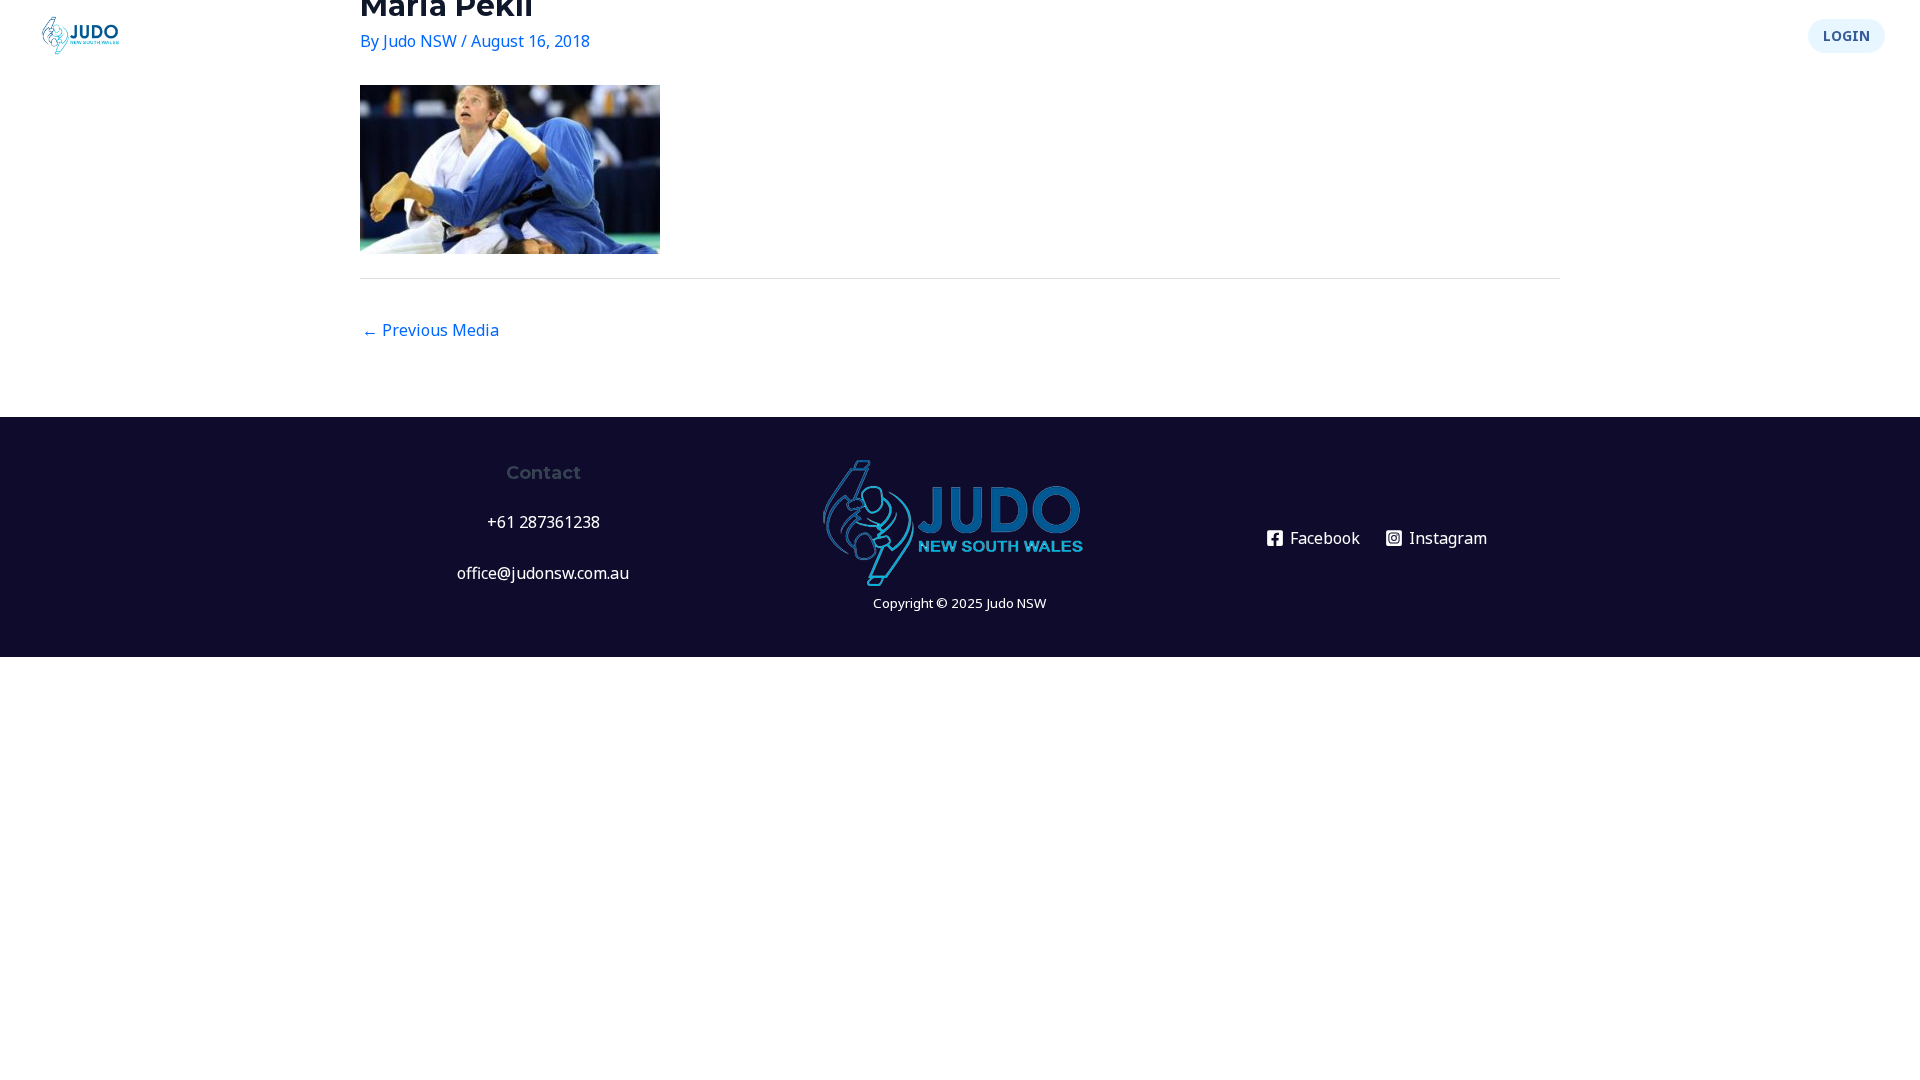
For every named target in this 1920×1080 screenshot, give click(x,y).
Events (1206, 36)
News (1127, 36)
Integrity (1649, 36)
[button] (1846, 36)
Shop (1753, 36)
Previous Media (430, 330)
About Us (1530, 36)
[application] (1241, 36)
